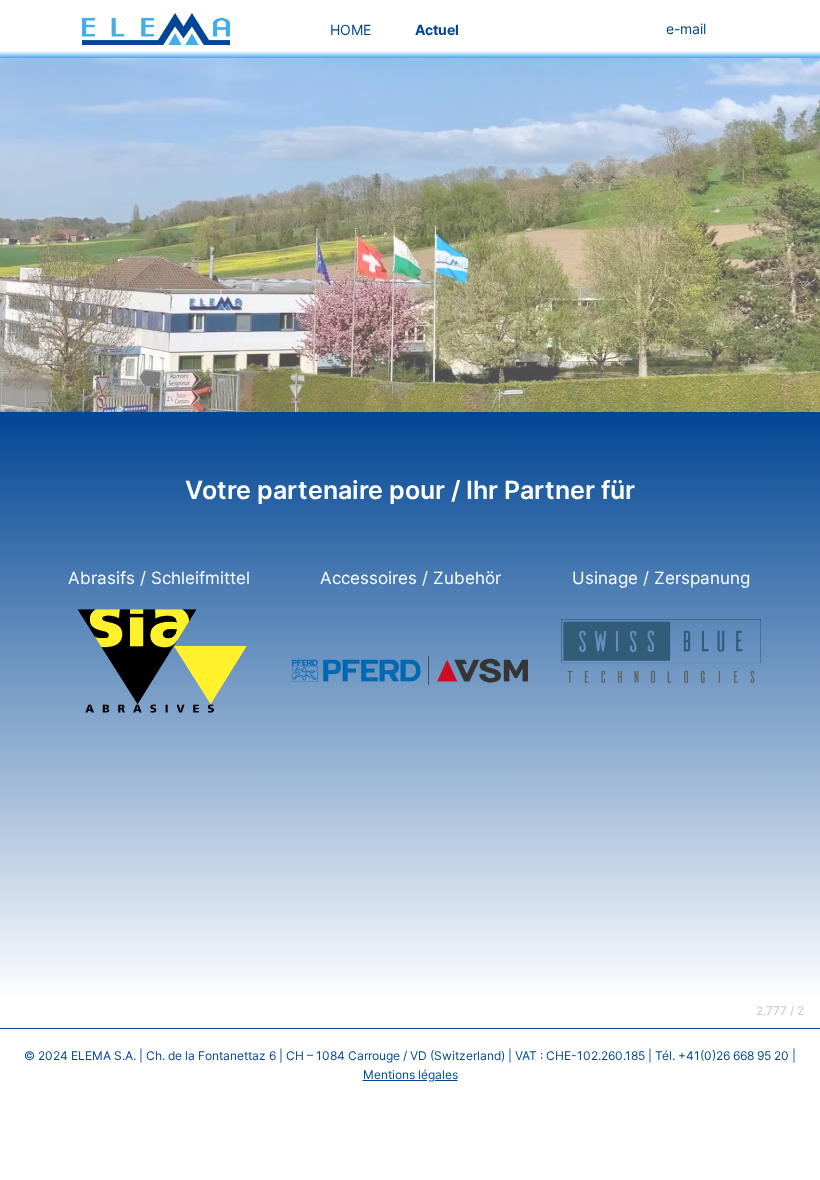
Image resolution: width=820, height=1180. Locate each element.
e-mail (686, 28)
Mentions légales (410, 1074)
